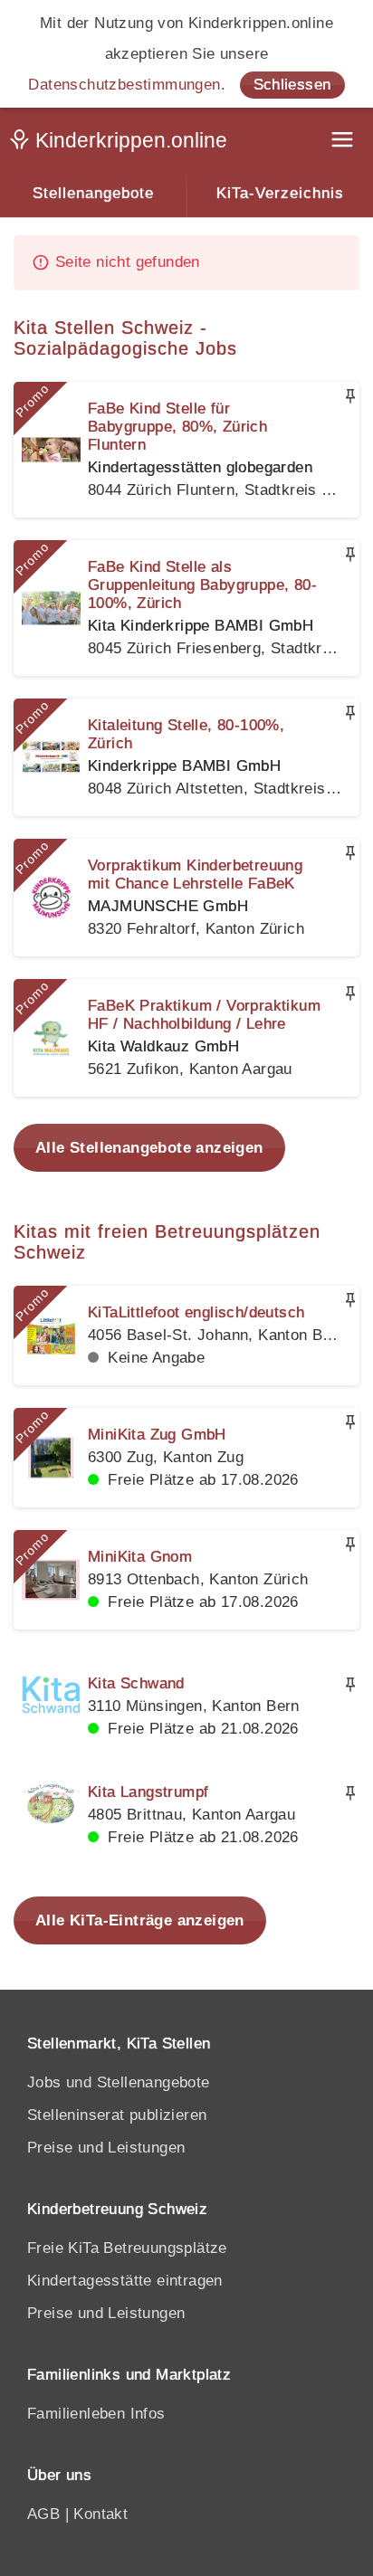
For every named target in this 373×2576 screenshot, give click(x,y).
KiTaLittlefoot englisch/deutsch (196, 1312)
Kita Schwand (136, 1683)
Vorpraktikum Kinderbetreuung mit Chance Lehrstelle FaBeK (195, 875)
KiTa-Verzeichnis (280, 193)
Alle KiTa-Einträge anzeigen (140, 1920)
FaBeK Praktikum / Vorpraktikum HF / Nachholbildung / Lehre (204, 1015)
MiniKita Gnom (140, 1557)
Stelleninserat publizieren (117, 2115)
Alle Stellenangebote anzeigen (149, 1148)
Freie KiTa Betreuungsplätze (127, 2248)
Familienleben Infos (96, 2414)
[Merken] (350, 396)
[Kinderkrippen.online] (122, 144)
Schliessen (292, 85)
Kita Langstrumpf (148, 1792)
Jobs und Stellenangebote (119, 2082)
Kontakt (100, 2514)
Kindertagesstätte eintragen (125, 2281)
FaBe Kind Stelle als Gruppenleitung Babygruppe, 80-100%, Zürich (202, 585)
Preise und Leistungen (106, 2148)
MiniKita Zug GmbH (157, 1435)
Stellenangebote (93, 193)
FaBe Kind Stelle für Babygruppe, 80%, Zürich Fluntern (177, 427)
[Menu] (344, 142)
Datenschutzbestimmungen (124, 85)
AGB (43, 2514)
